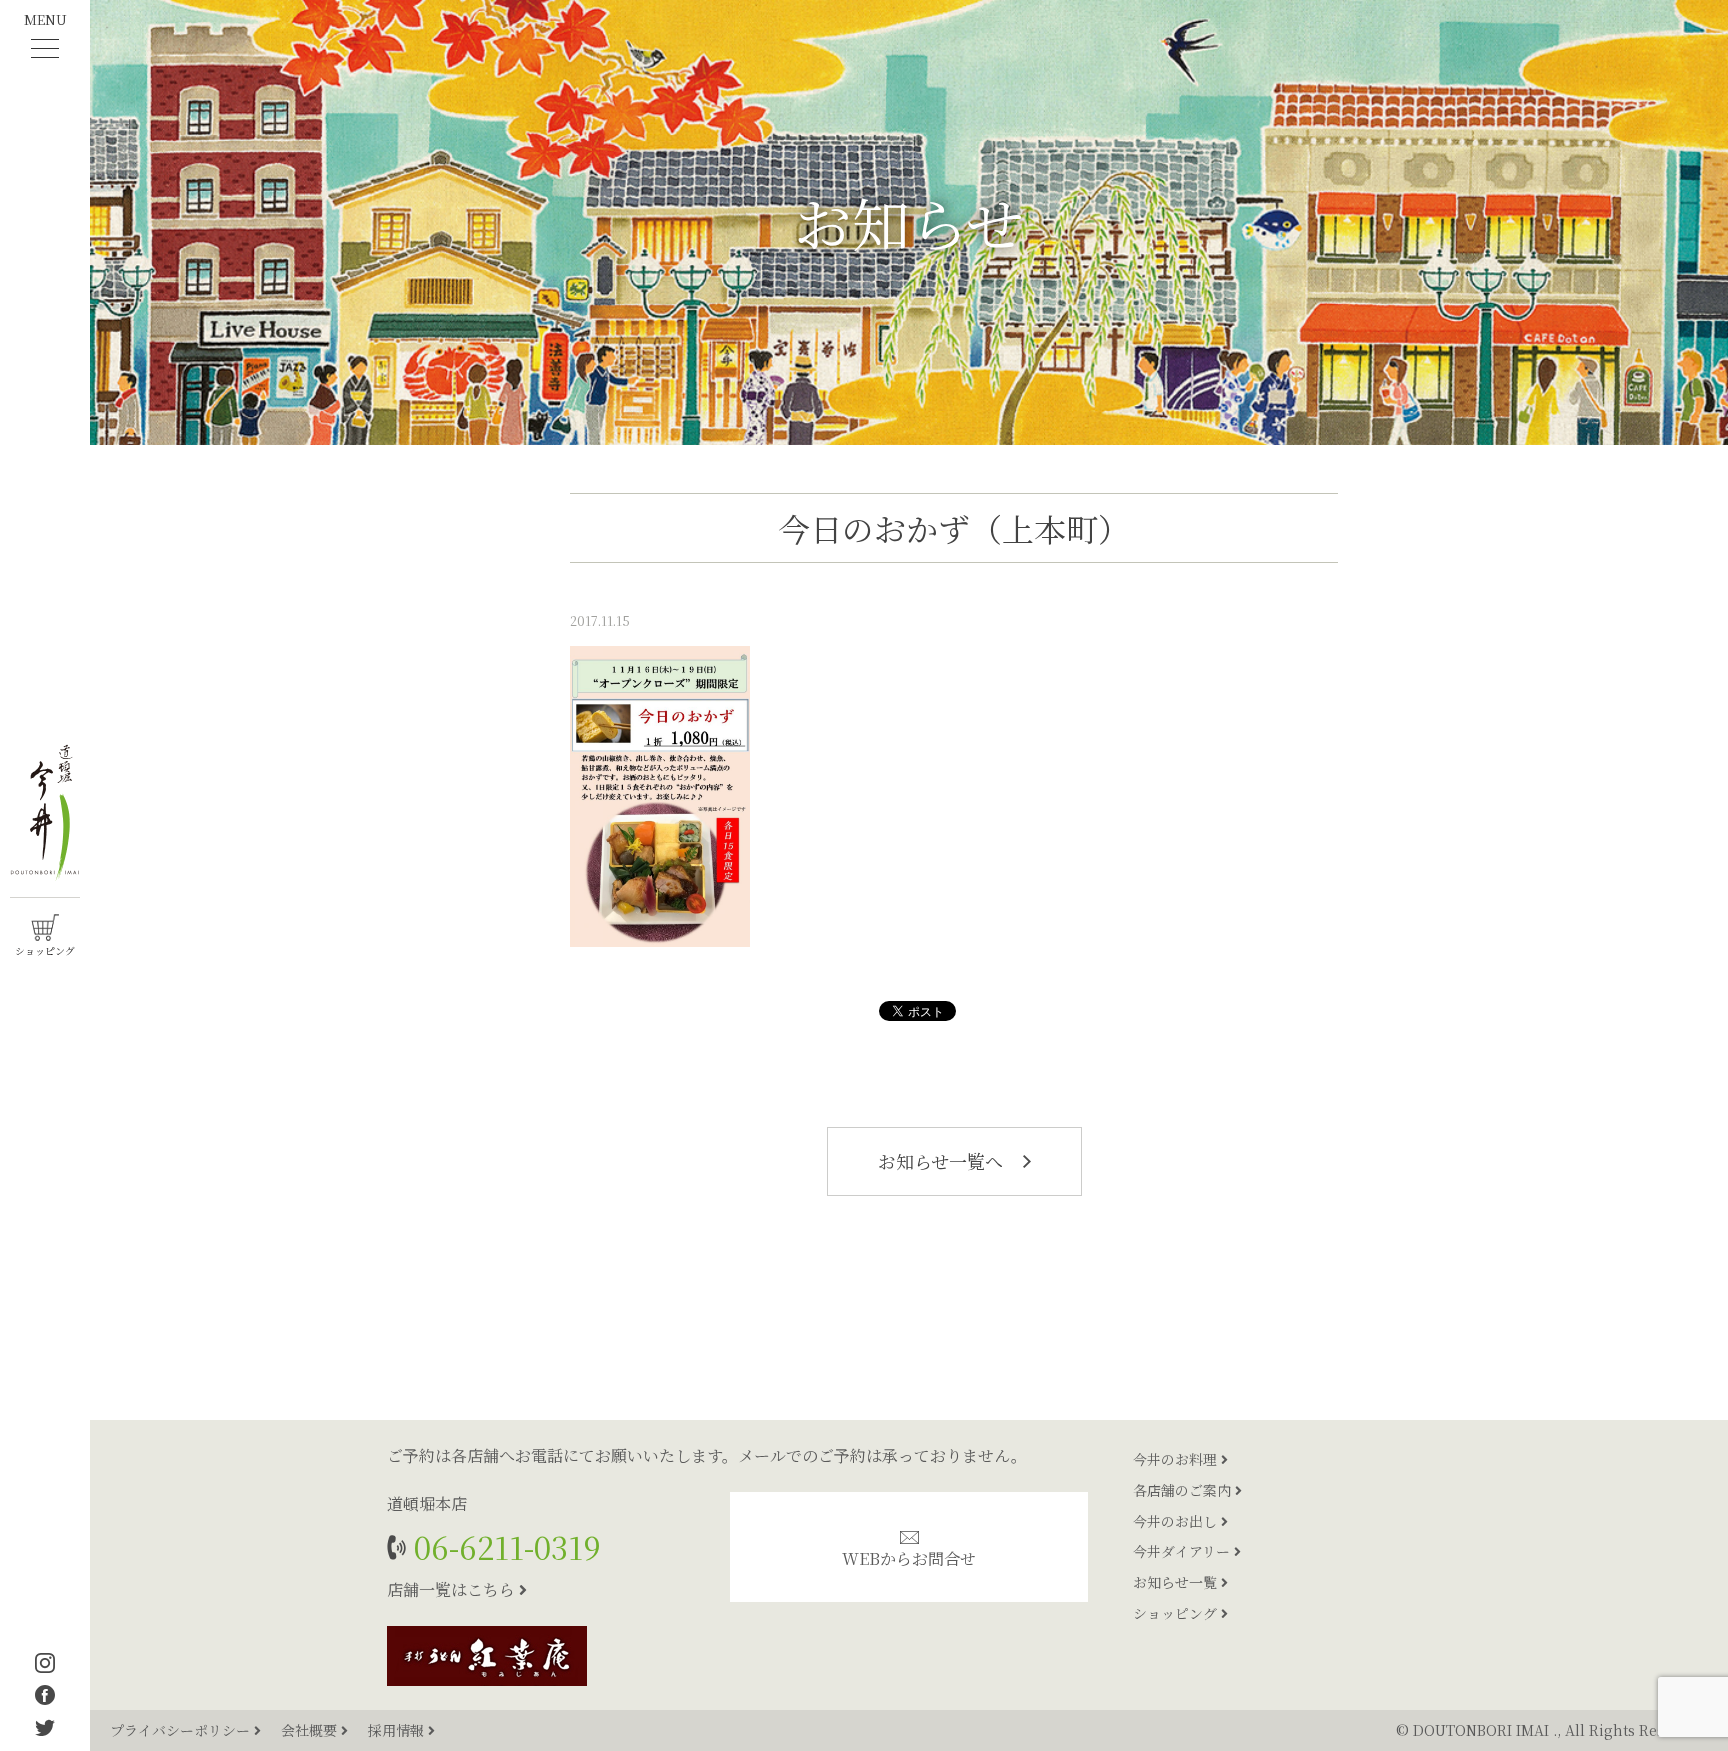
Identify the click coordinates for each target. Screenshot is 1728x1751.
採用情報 (398, 1730)
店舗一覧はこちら (453, 1589)
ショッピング (1177, 1613)
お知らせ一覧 (1177, 1582)
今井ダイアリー (1183, 1551)
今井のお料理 (1177, 1459)
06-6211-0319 (503, 1546)
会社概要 (311, 1730)
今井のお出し (1177, 1521)
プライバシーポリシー (182, 1730)
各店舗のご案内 (1184, 1490)
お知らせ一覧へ (943, 1161)
